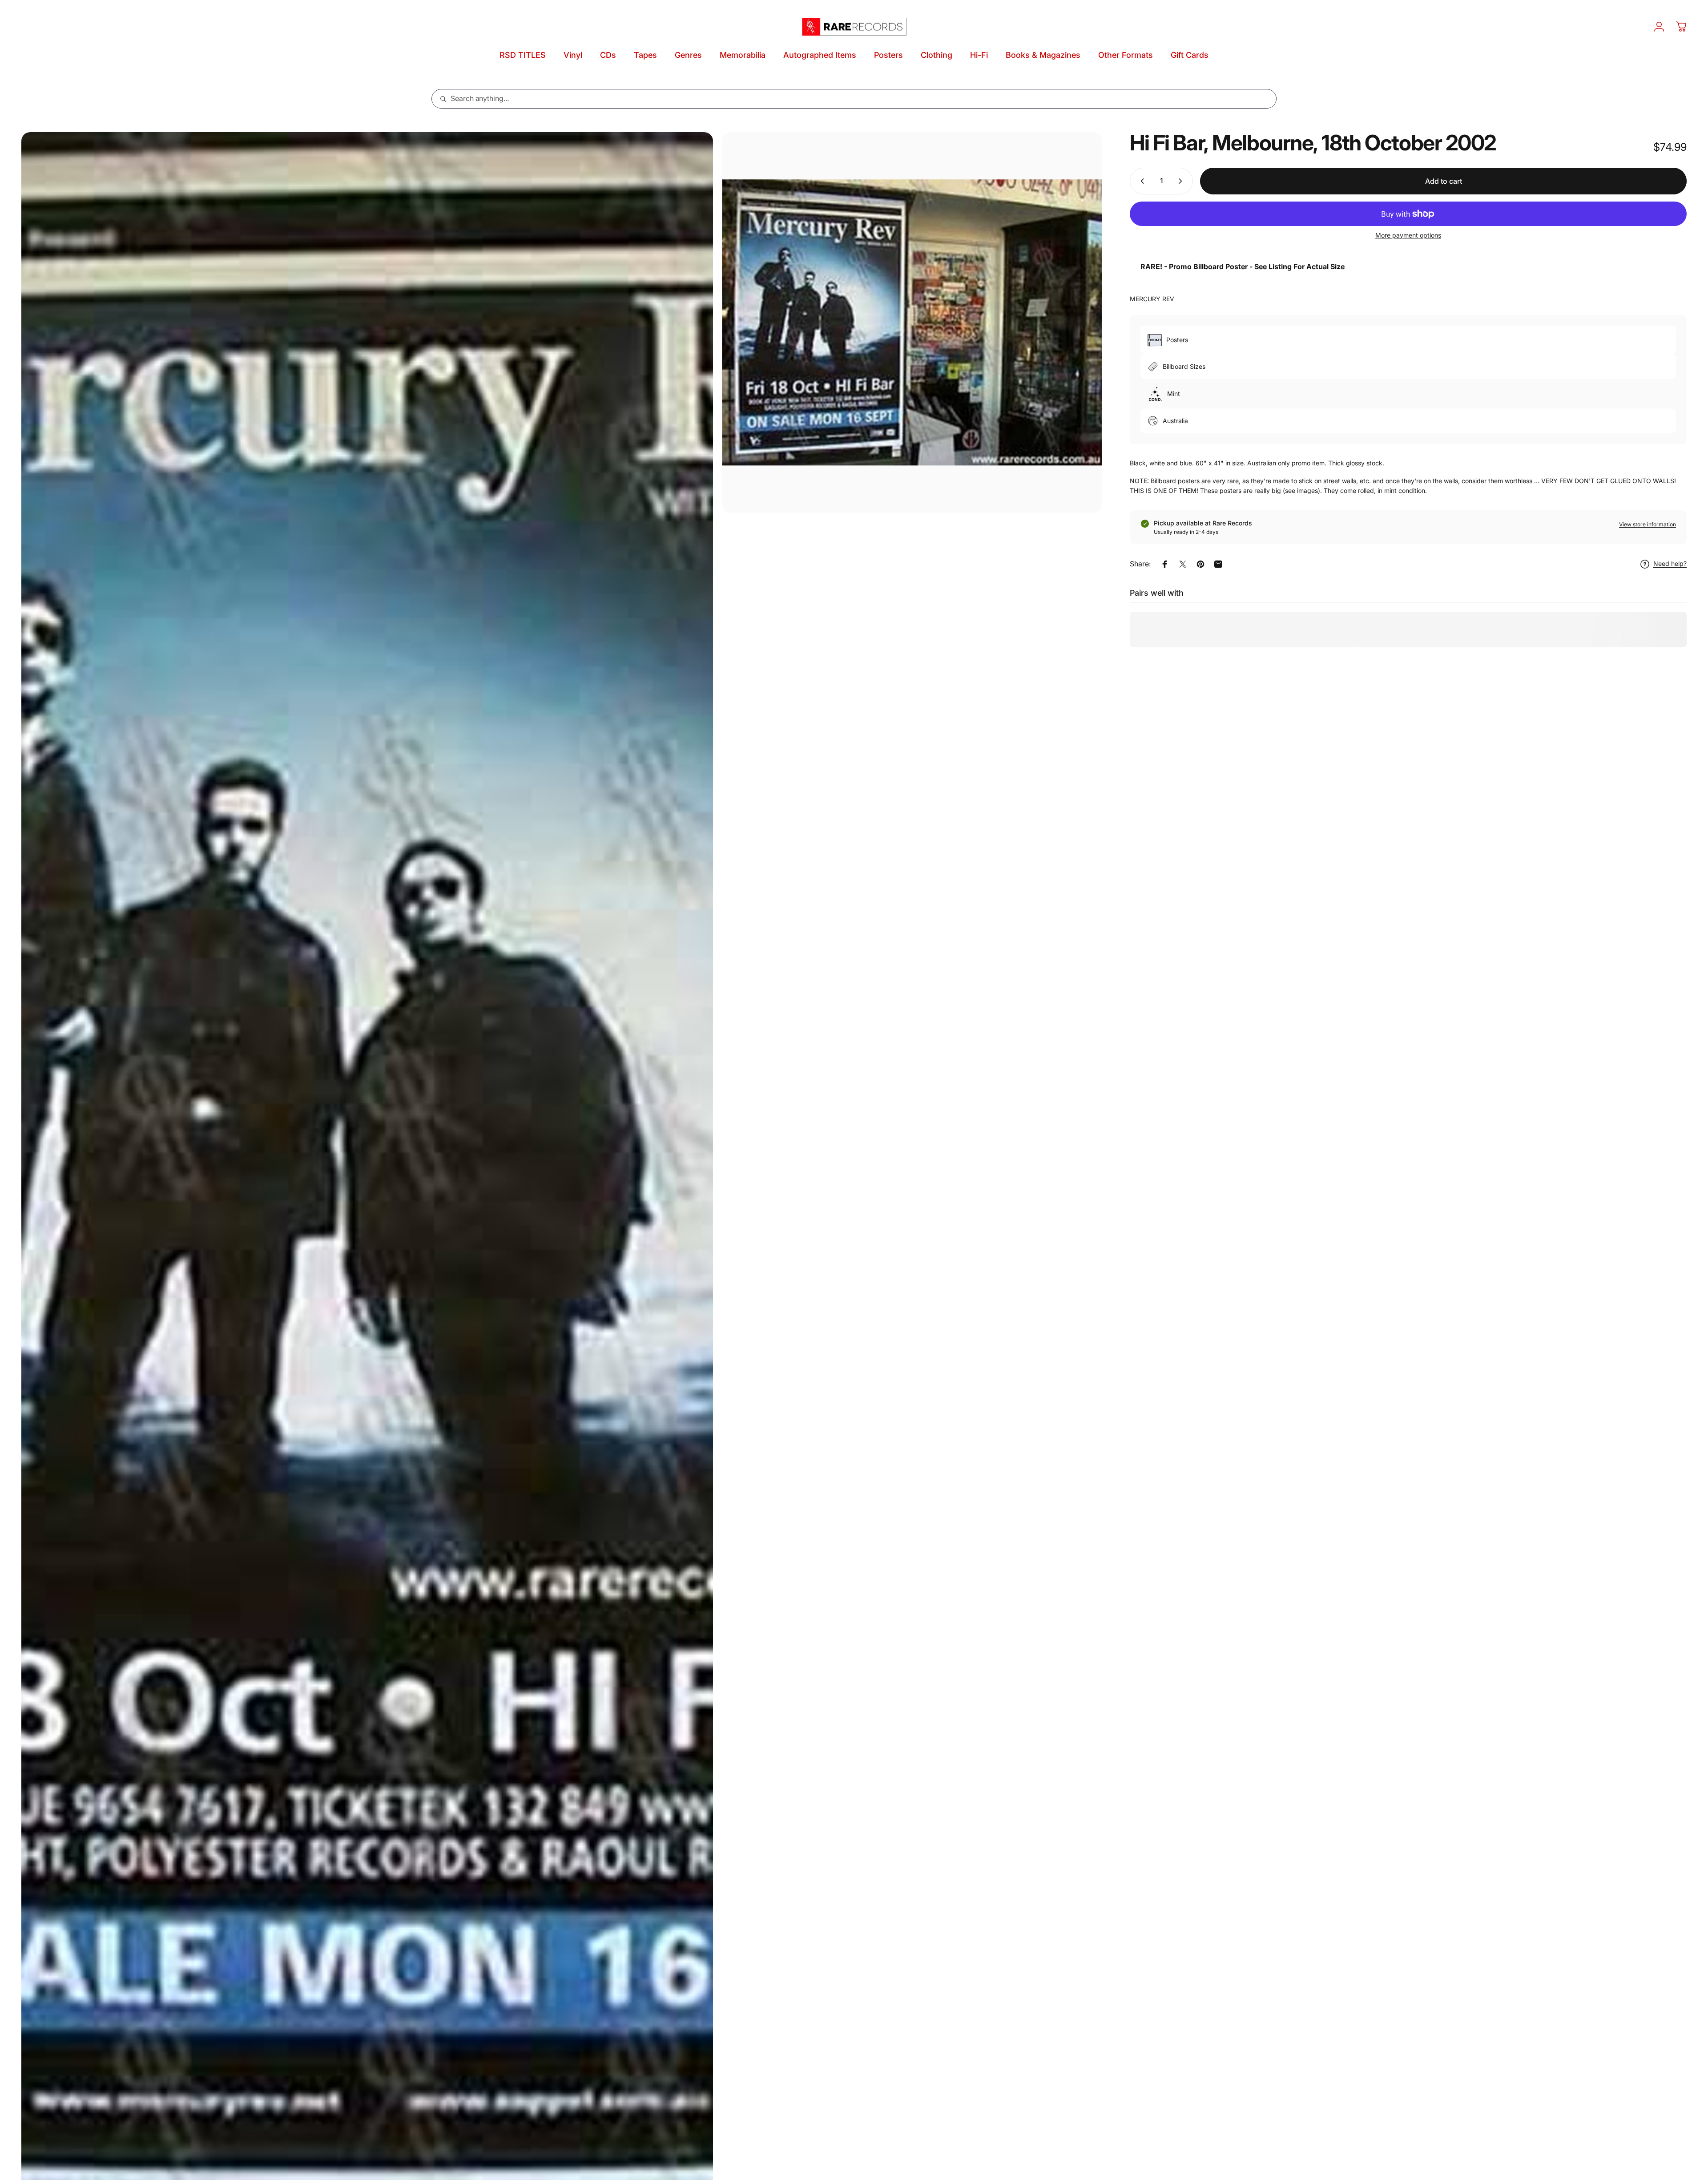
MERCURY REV (1152, 299)
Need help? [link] (1670, 564)
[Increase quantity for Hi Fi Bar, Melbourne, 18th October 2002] (1182, 181)
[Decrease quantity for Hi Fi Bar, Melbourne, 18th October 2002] (1140, 181)
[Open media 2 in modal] (912, 322)
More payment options (1408, 235)
